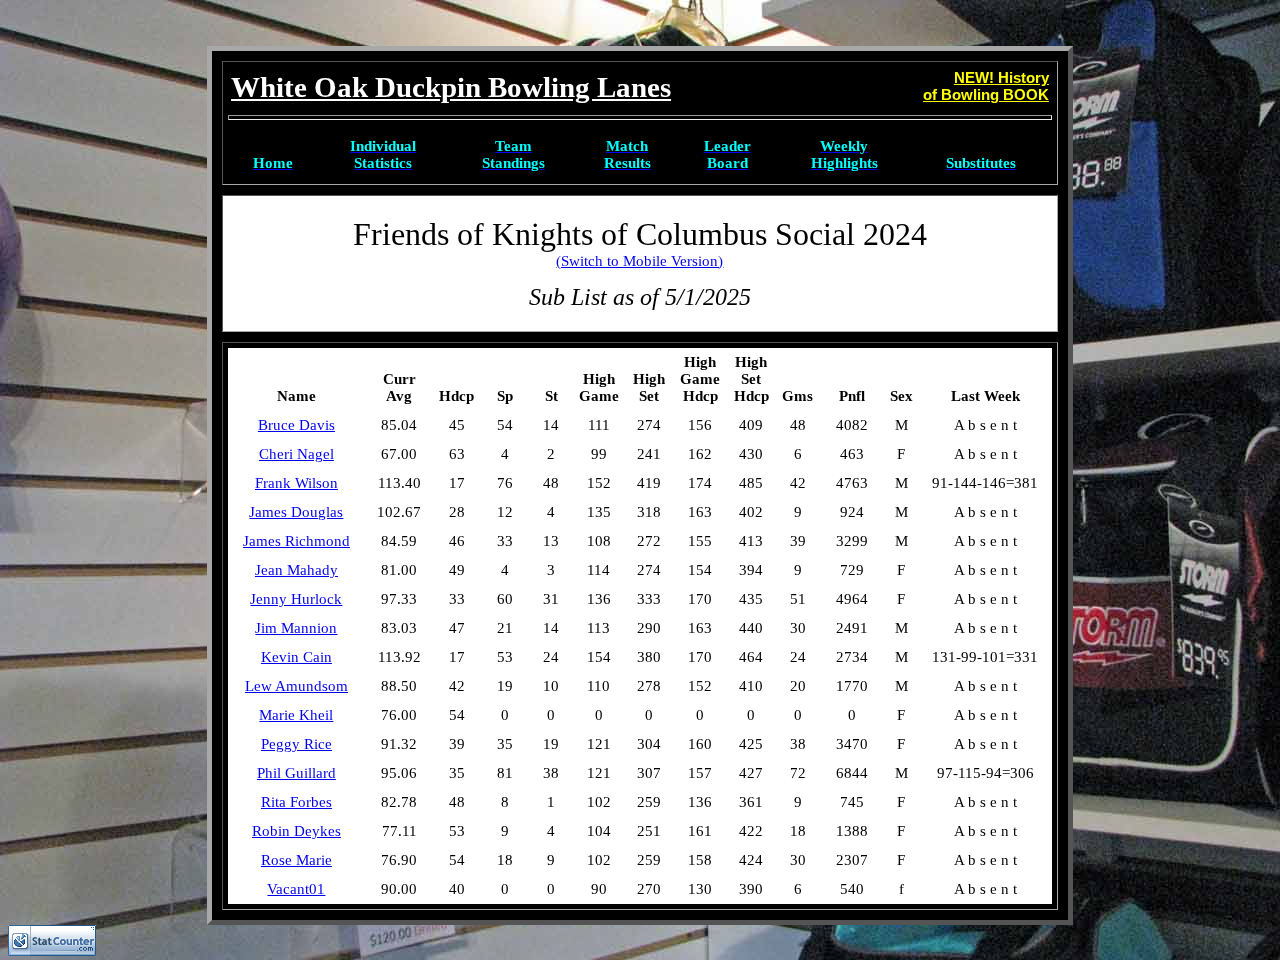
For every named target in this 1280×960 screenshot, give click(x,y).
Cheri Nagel (296, 454)
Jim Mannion (296, 628)
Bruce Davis (296, 425)
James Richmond (296, 541)
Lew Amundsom (296, 686)
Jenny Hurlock (296, 599)
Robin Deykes (296, 831)
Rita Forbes (296, 802)
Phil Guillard (296, 773)
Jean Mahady (296, 570)
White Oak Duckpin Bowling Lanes (451, 87)
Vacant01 (296, 889)
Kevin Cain (296, 657)
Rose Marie (296, 860)
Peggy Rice (296, 744)
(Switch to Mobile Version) (639, 261)
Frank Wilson (296, 483)
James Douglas (296, 512)
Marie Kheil (296, 715)
